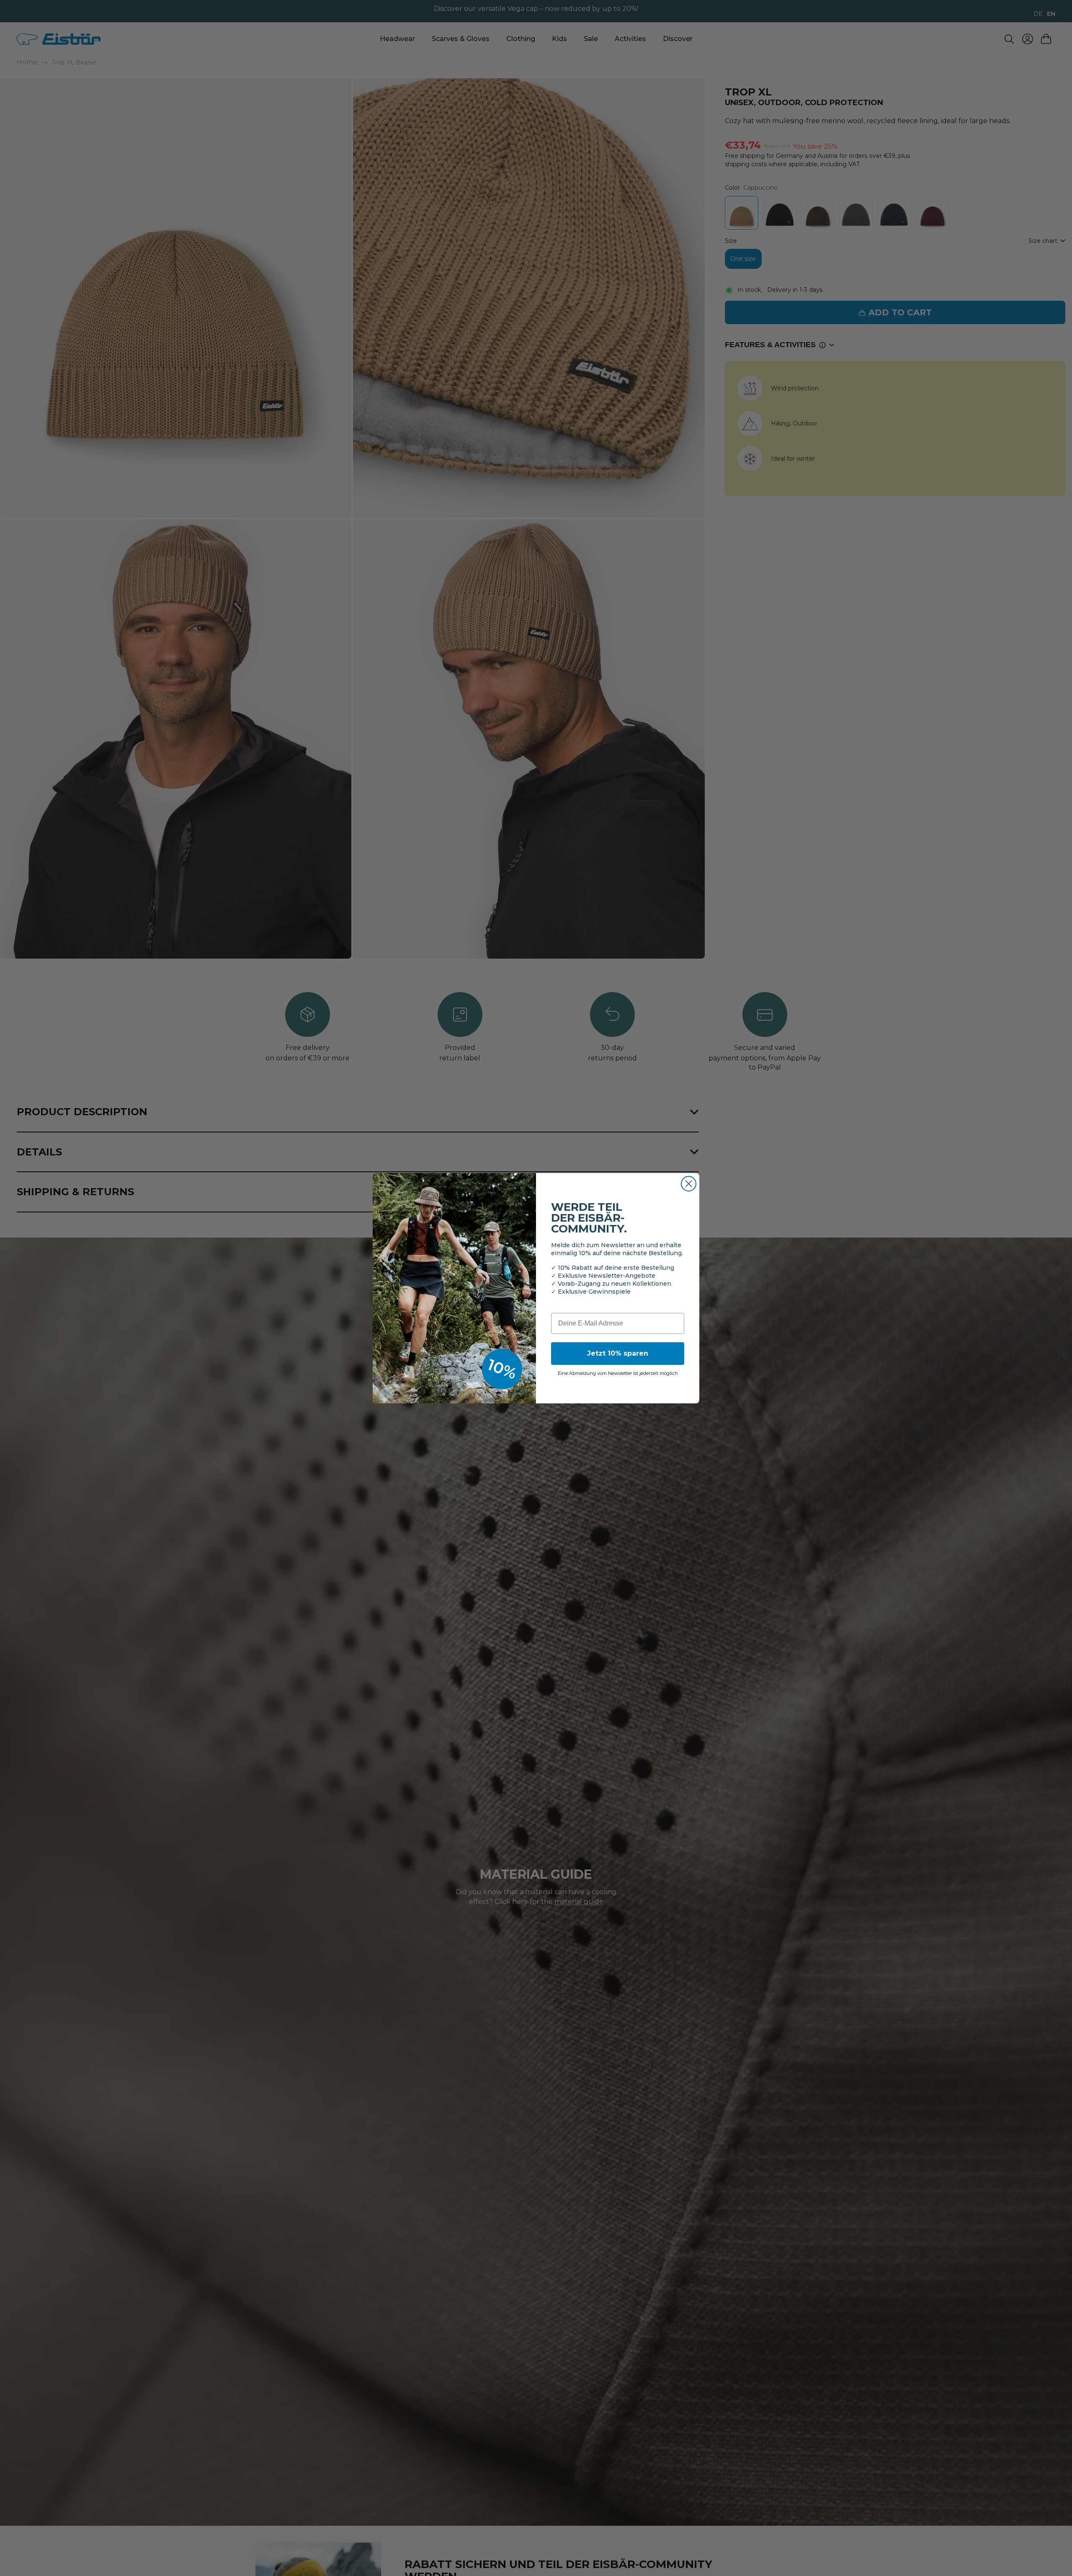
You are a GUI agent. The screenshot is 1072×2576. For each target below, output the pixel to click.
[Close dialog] (689, 1184)
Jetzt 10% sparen (618, 1353)
